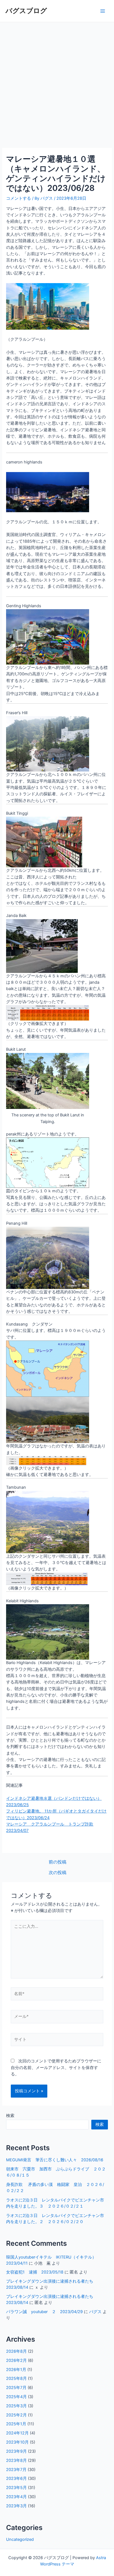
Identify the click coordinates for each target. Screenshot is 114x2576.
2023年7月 (16, 2470)
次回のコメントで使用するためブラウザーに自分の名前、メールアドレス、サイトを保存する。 (56, 2068)
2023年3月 (16, 2506)
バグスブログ (26, 11)
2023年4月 (16, 2497)
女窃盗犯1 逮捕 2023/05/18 (35, 2272)
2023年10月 (17, 2442)
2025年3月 (16, 2406)
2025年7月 (16, 2388)
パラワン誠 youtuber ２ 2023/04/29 (44, 2312)
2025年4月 (16, 2397)
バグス (95, 2312)
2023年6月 (16, 2478)
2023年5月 (16, 2488)
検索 (10, 2116)
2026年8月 (16, 2351)
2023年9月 (16, 2451)
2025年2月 (16, 2415)
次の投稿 (58, 1873)
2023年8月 (16, 2460)
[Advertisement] (57, 82)
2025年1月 (16, 2424)
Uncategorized (20, 2539)
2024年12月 (17, 2433)
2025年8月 (16, 2378)
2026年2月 (16, 2360)
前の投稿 (58, 1862)
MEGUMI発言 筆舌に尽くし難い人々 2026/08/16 (55, 2160)
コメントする (19, 198)
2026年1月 (16, 2370)
